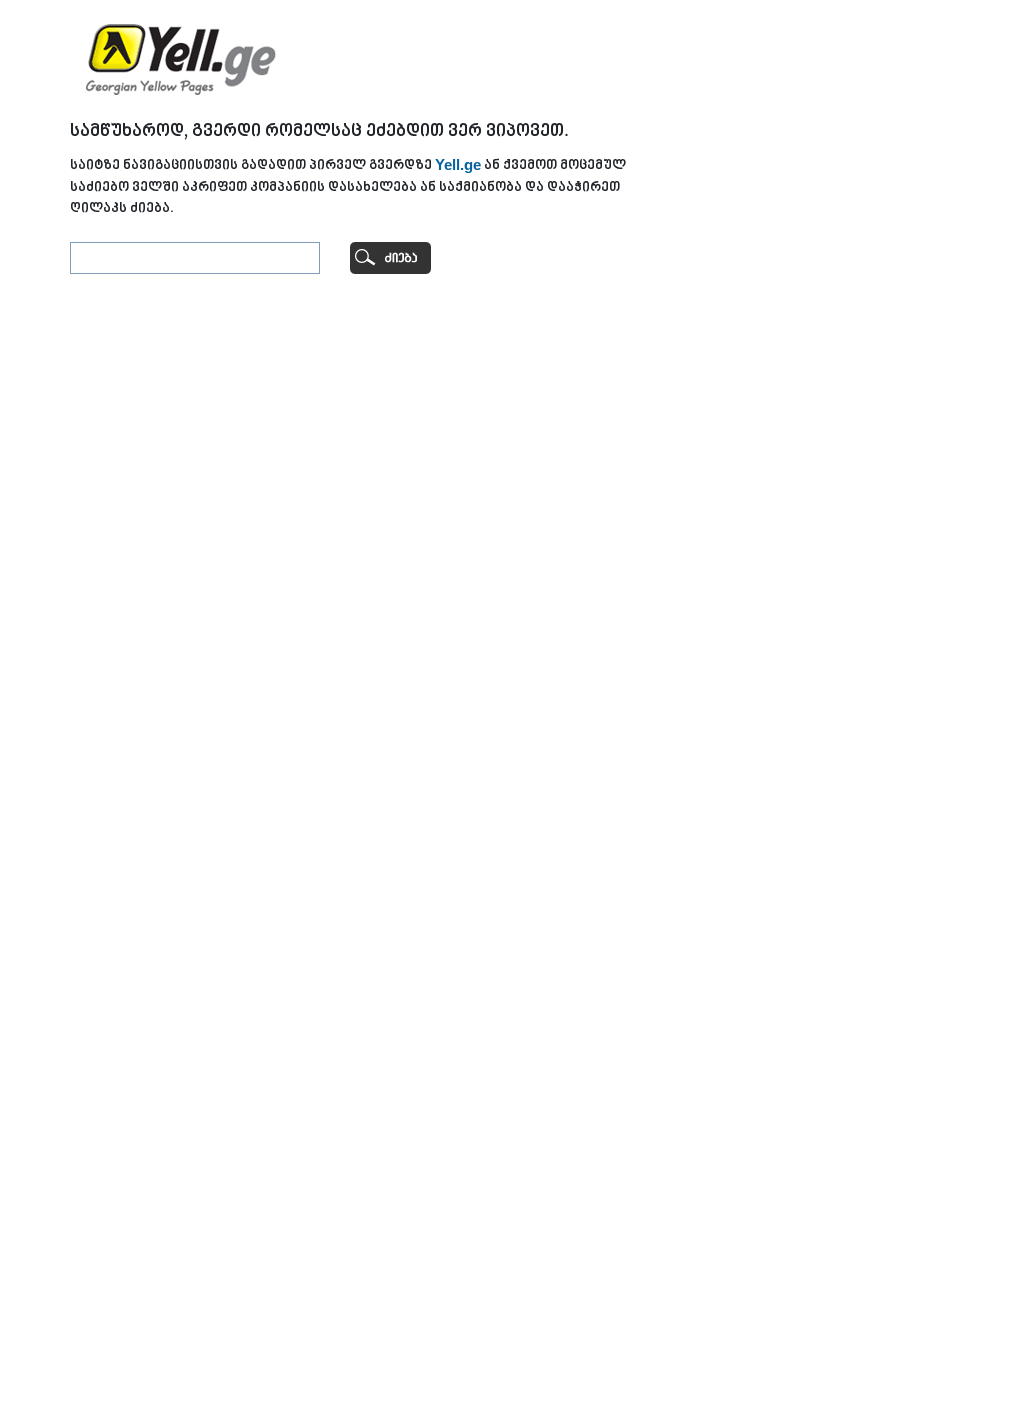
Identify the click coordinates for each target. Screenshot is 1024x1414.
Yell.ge (458, 164)
